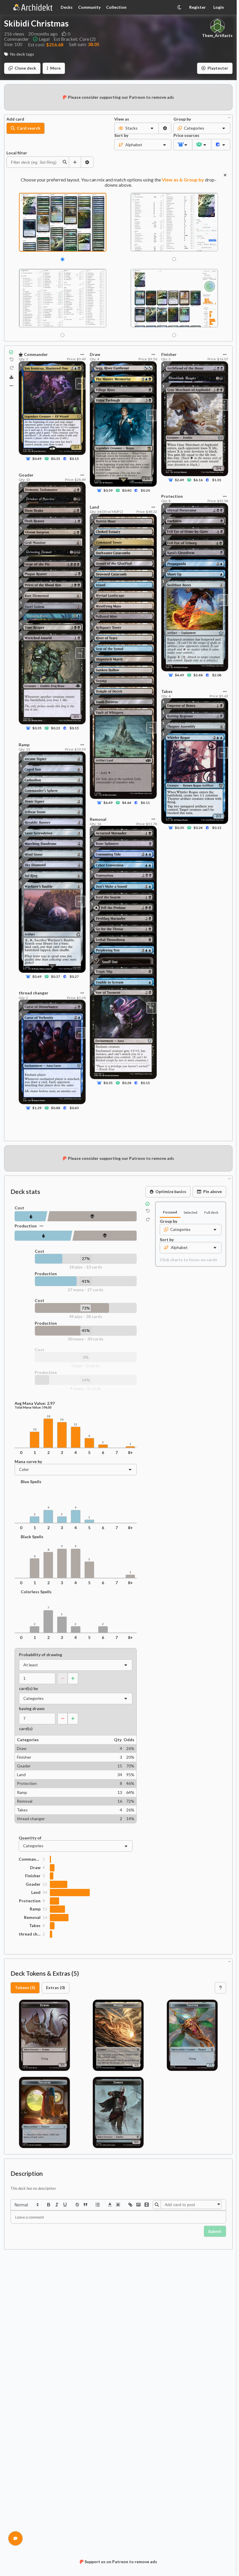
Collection (116, 7)
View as (122, 119)
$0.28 (127, 1083)
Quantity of (30, 1838)
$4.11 (145, 803)
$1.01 (216, 480)
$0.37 (56, 977)
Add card (15, 119)
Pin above (212, 1191)
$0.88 (56, 1108)
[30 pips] (104, 1236)
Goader (33, 1884)
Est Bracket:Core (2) (75, 39)
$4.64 (127, 803)
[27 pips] (43, 1236)
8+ (130, 1453)
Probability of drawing (41, 1655)
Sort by (121, 135)
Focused (170, 1212)
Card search (29, 128)
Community (89, 7)
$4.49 (179, 675)
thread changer (30, 1934)
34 (45, 1892)
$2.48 (198, 675)
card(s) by (28, 1688)
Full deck (211, 1212)
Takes (35, 1926)
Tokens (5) (25, 1987)
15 (45, 1884)
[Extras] (11, 386)
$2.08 (216, 675)
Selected (190, 1212)
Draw (35, 1868)
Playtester (218, 68)
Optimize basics (171, 1191)
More (55, 68)
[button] (26, 2205)
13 (75, 1424)
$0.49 (37, 459)
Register (197, 7)
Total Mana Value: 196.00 (33, 1407)
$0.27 (74, 977)
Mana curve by (28, 1462)
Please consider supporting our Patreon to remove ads (121, 97)
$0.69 (37, 977)
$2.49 (179, 480)
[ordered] (98, 2205)
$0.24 (198, 828)
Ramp (35, 1909)
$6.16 (198, 480)
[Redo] (12, 368)
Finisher (33, 1876)
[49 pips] (92, 1216)
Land (36, 1892)
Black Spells (32, 1537)
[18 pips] (31, 1216)
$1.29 (37, 1108)
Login (219, 7)
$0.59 (108, 491)
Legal (44, 39)
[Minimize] (229, 117)
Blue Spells (31, 1482)
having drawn (32, 1709)
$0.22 (56, 728)
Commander (30, 1859)
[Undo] (12, 359)
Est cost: (46, 44)
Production (26, 1226)
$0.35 (56, 459)
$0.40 (127, 491)
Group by (182, 119)
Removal (32, 1917)
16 (62, 1420)
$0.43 (74, 1108)
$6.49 (108, 803)
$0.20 (145, 491)
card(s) (26, 1729)
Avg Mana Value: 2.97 (35, 1403)
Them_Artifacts (217, 36)
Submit (215, 2231)
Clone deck (25, 68)
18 (48, 1416)
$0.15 (74, 459)
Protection (30, 1901)
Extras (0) (56, 1987)
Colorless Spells (36, 1592)
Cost (19, 1208)
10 (35, 1429)
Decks (67, 7)
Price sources (183, 135)
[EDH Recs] (12, 377)
